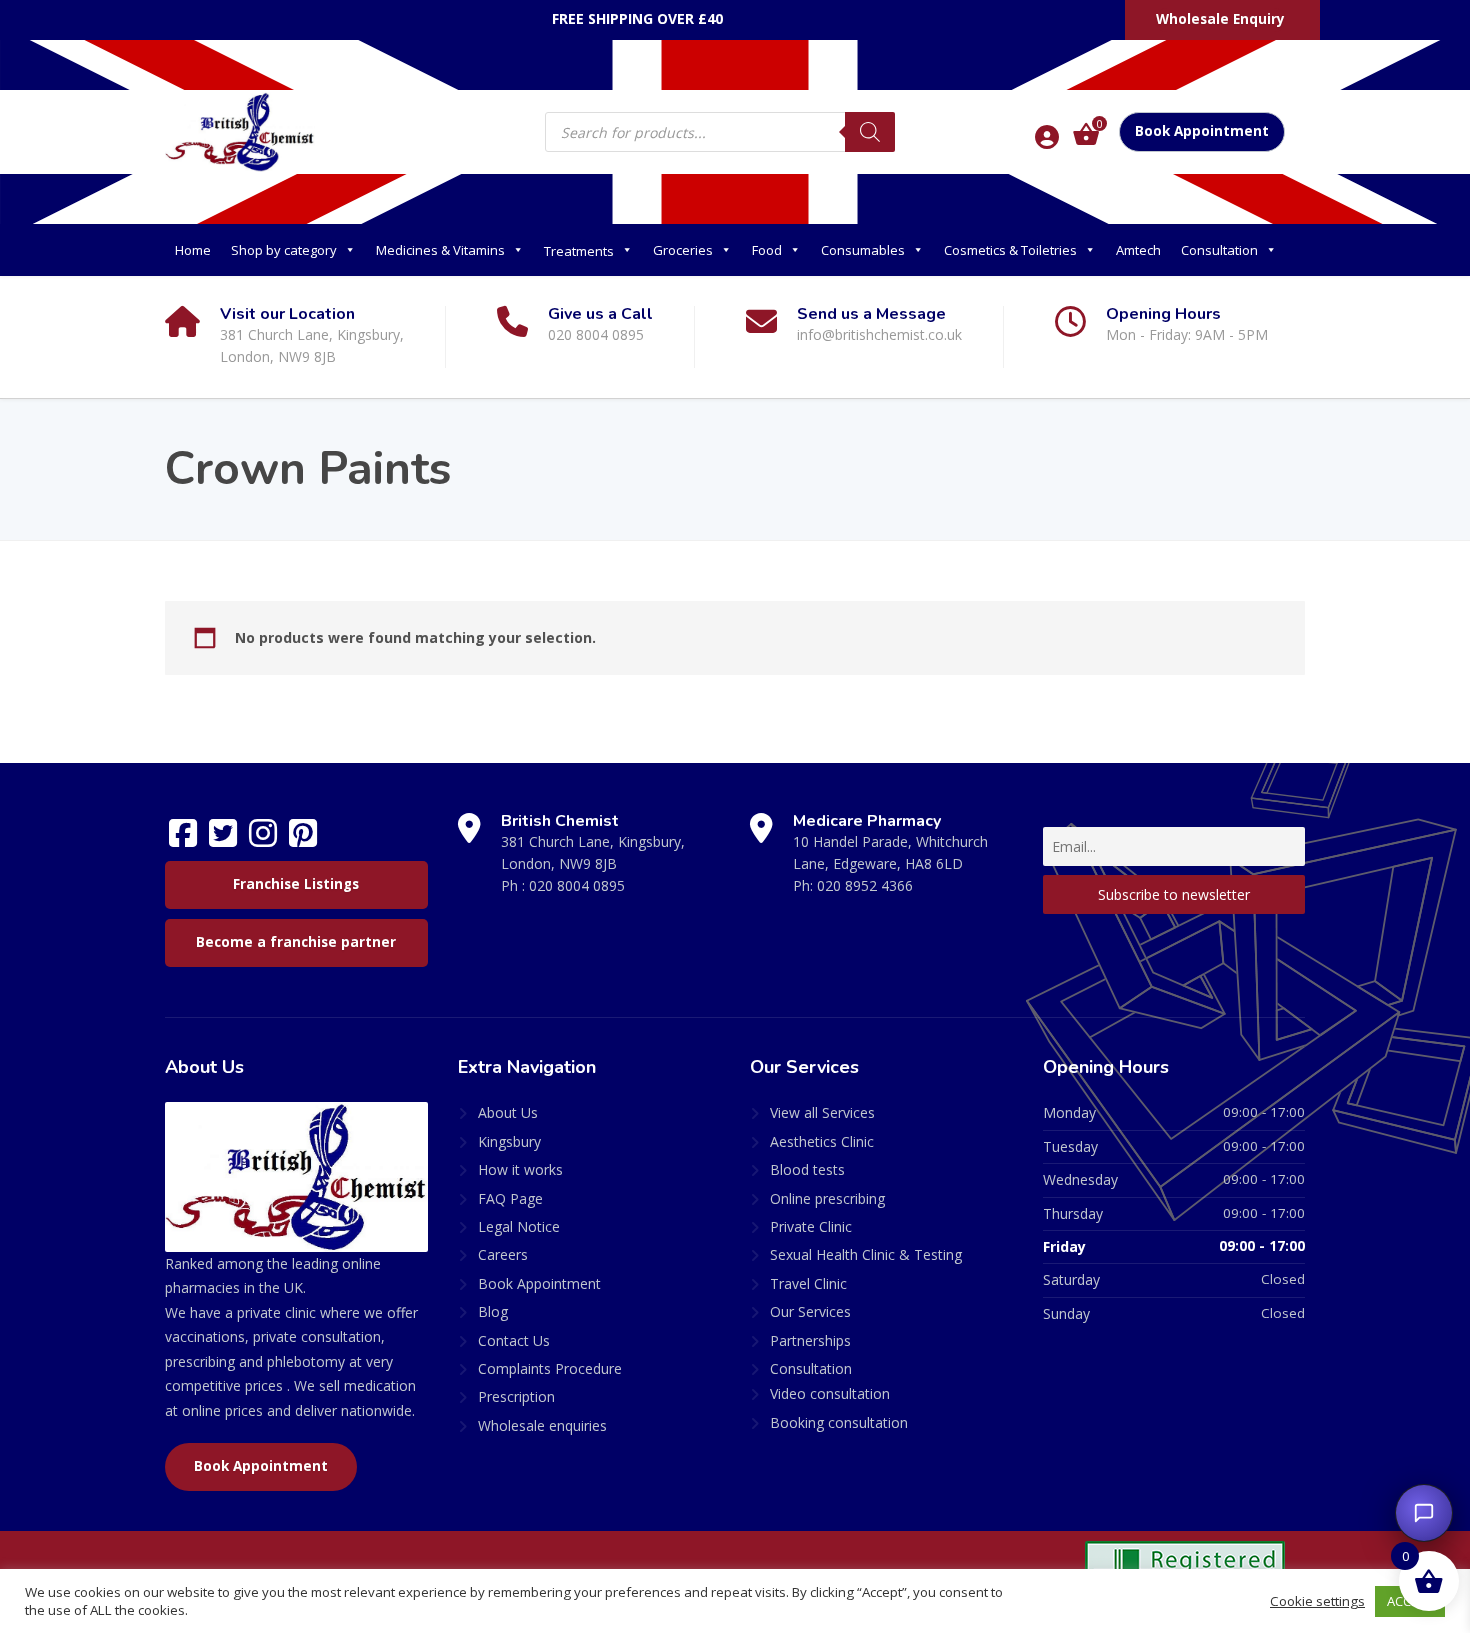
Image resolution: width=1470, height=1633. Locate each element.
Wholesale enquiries (542, 1425)
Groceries (683, 250)
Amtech (1138, 250)
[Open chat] (1424, 1513)
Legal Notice (519, 1226)
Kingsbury (509, 1141)
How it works (520, 1169)
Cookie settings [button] (1317, 1601)
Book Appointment (1202, 131)
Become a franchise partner (296, 942)
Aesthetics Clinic (822, 1141)
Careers (503, 1254)
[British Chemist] (240, 131)
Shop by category (284, 250)
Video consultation (830, 1393)
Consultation (1219, 250)
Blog (493, 1311)
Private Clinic (811, 1226)
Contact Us (514, 1340)
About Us (508, 1112)
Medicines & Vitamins (440, 250)
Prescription (516, 1396)
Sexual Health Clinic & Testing (866, 1254)
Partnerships (810, 1340)
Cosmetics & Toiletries (1010, 250)
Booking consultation (839, 1422)
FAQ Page (510, 1198)
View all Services (822, 1112)
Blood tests (807, 1169)
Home (193, 250)
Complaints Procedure (550, 1368)
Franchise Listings (296, 884)
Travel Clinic (808, 1283)
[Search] (870, 132)
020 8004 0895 (577, 885)
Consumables (863, 250)
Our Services (810, 1311)
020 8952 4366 (865, 885)
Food (767, 250)
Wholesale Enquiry (1220, 19)
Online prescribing (827, 1198)
